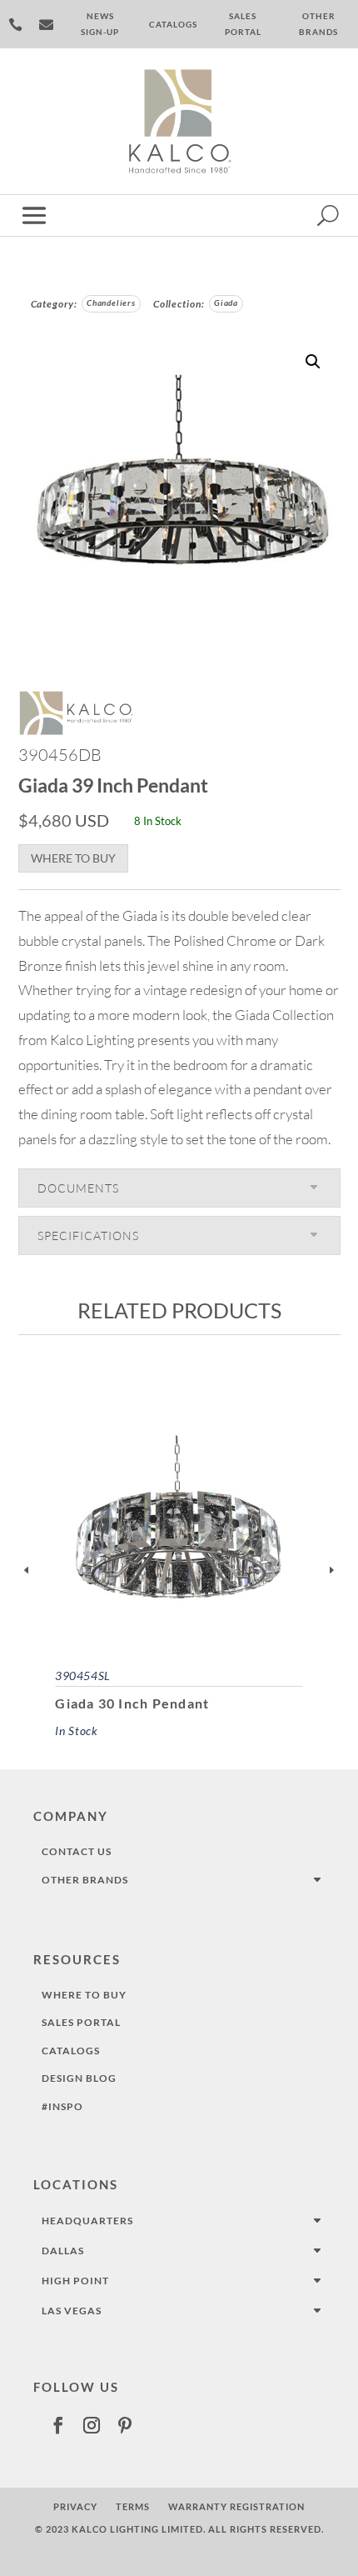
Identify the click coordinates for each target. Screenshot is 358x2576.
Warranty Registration (236, 2506)
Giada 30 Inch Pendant (132, 1703)
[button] (313, 362)
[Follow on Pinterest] (125, 2425)
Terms (133, 2506)
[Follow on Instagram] (92, 2425)
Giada (226, 303)
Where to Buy (73, 858)
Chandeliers (111, 303)
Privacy (75, 2506)
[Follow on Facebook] (58, 2425)
